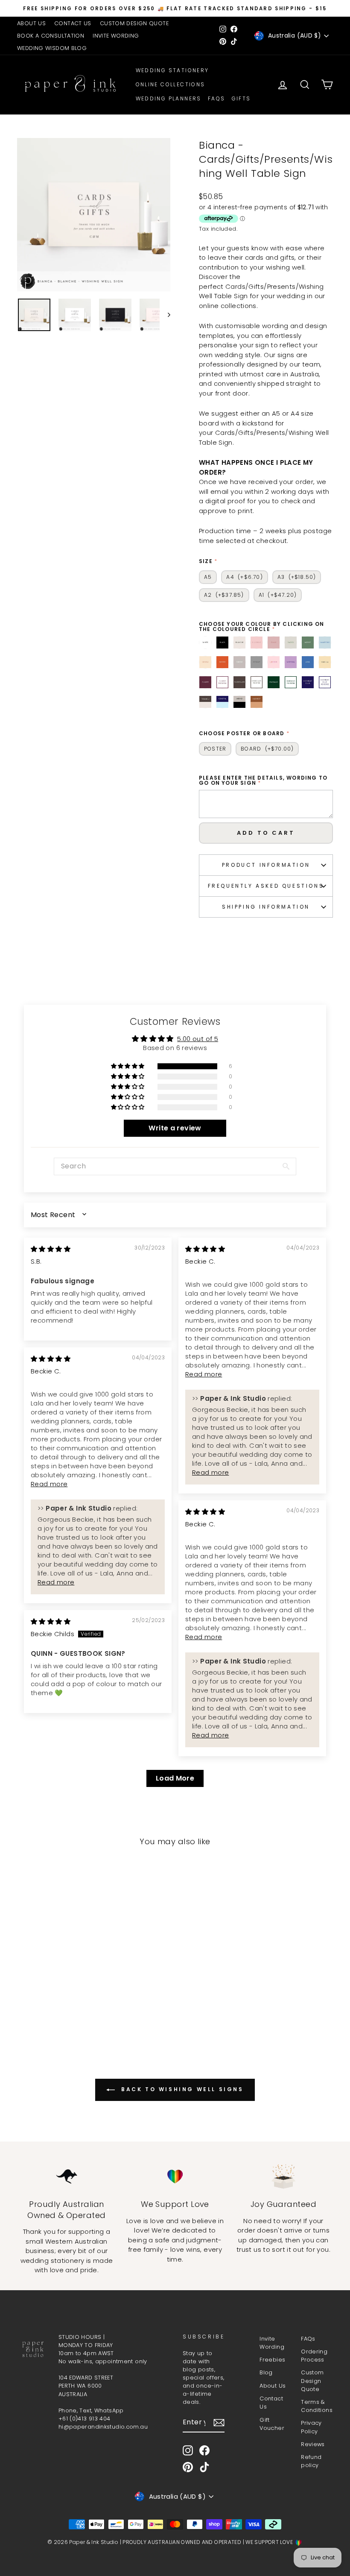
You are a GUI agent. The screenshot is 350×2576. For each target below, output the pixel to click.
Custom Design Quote (312, 2381)
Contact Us (271, 2403)
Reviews (313, 2444)
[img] (51, 1249)
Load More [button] (175, 1778)
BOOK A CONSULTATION (51, 36)
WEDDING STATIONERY (172, 70)
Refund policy (311, 2461)
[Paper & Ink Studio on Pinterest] (188, 2467)
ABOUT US (31, 23)
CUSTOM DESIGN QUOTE (134, 23)
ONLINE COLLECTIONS (171, 84)
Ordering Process (314, 2356)
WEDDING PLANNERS (169, 98)
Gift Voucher (272, 2424)
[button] (128, 1066)
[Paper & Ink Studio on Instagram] (188, 2450)
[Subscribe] (219, 2423)
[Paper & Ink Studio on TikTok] (204, 2467)
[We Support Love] (175, 2177)
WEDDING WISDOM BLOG (52, 48)
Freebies (272, 2360)
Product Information (266, 865)
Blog (266, 2372)
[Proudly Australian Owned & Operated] (67, 2177)
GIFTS (241, 98)
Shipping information (266, 907)
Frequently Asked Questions (266, 886)
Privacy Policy (311, 2427)
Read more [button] (204, 1374)
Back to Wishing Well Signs (181, 2089)
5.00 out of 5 (198, 1039)
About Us (273, 2386)
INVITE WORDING (116, 36)
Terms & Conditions (317, 2406)
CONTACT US (73, 23)
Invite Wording (272, 2343)
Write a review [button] (175, 1128)
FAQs (217, 98)
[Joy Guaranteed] (283, 2177)
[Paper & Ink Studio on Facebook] (204, 2450)
